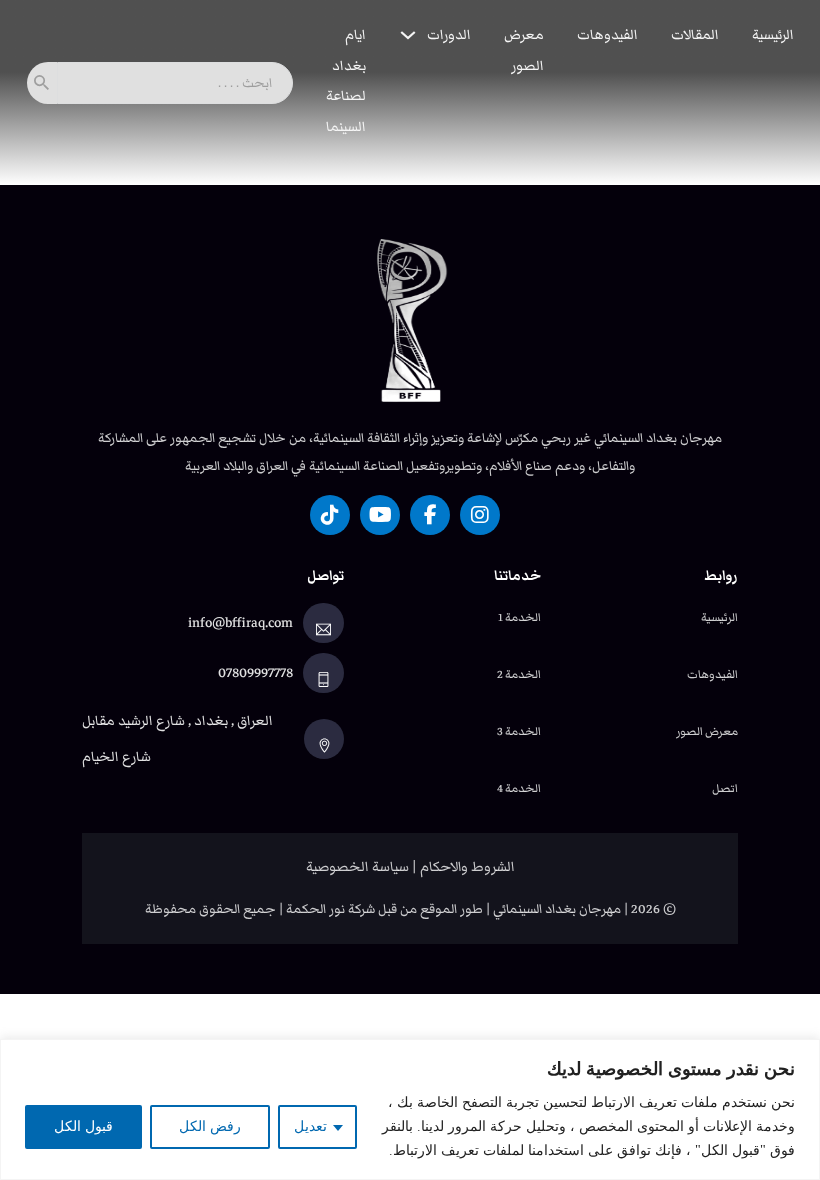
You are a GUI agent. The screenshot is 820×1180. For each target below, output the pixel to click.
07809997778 (255, 673)
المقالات (695, 35)
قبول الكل (83, 1126)
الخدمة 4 (519, 788)
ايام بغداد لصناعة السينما (346, 81)
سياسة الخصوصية (357, 867)
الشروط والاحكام (467, 867)
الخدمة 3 (519, 731)
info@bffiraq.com (240, 623)
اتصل (725, 788)
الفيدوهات (607, 35)
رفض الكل (210, 1126)
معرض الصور (524, 50)
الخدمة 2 (519, 674)
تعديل (310, 1126)
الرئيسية (773, 35)
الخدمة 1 (519, 617)
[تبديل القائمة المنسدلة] (408, 35)
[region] (410, 1109)
